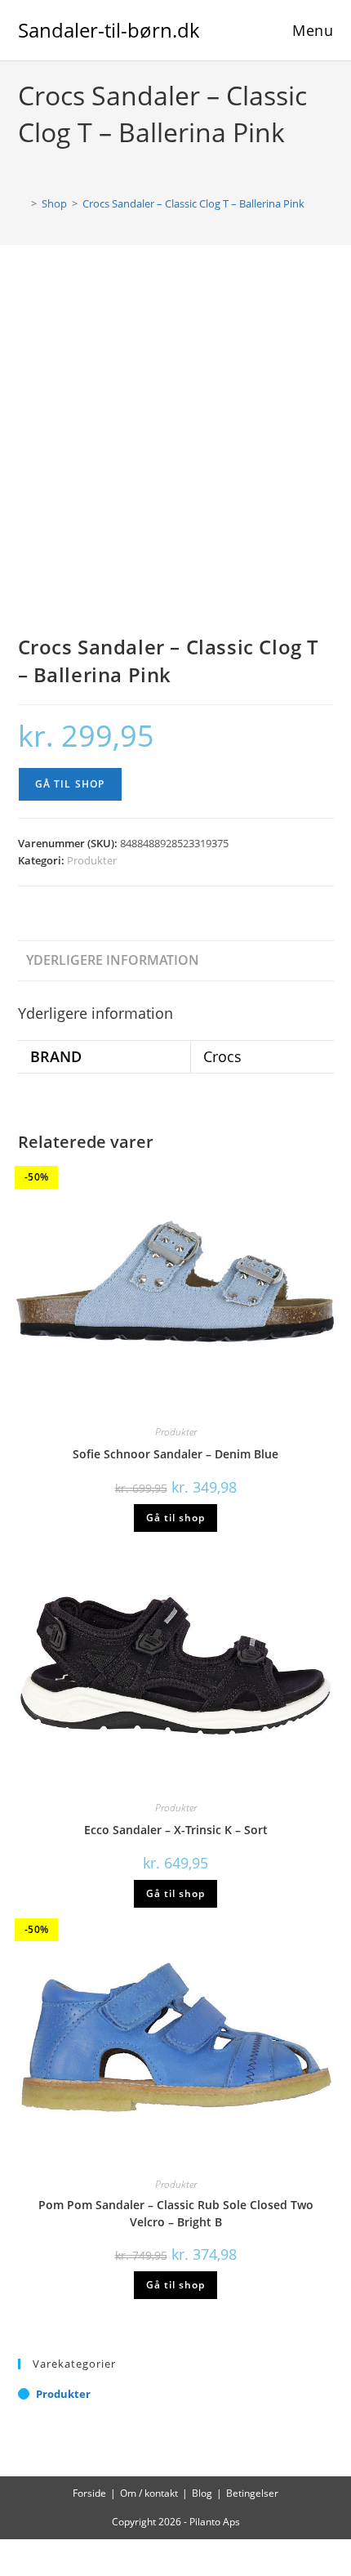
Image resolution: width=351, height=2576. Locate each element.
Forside (89, 2493)
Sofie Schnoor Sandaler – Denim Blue (175, 1454)
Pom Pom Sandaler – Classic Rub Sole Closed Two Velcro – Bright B (176, 2213)
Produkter (92, 860)
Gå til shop (70, 784)
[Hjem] (22, 203)
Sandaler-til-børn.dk (109, 30)
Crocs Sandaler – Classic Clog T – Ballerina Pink (193, 203)
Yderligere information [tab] (113, 960)
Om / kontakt (149, 2493)
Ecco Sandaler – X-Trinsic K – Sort (176, 1830)
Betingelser (252, 2493)
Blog (202, 2493)
